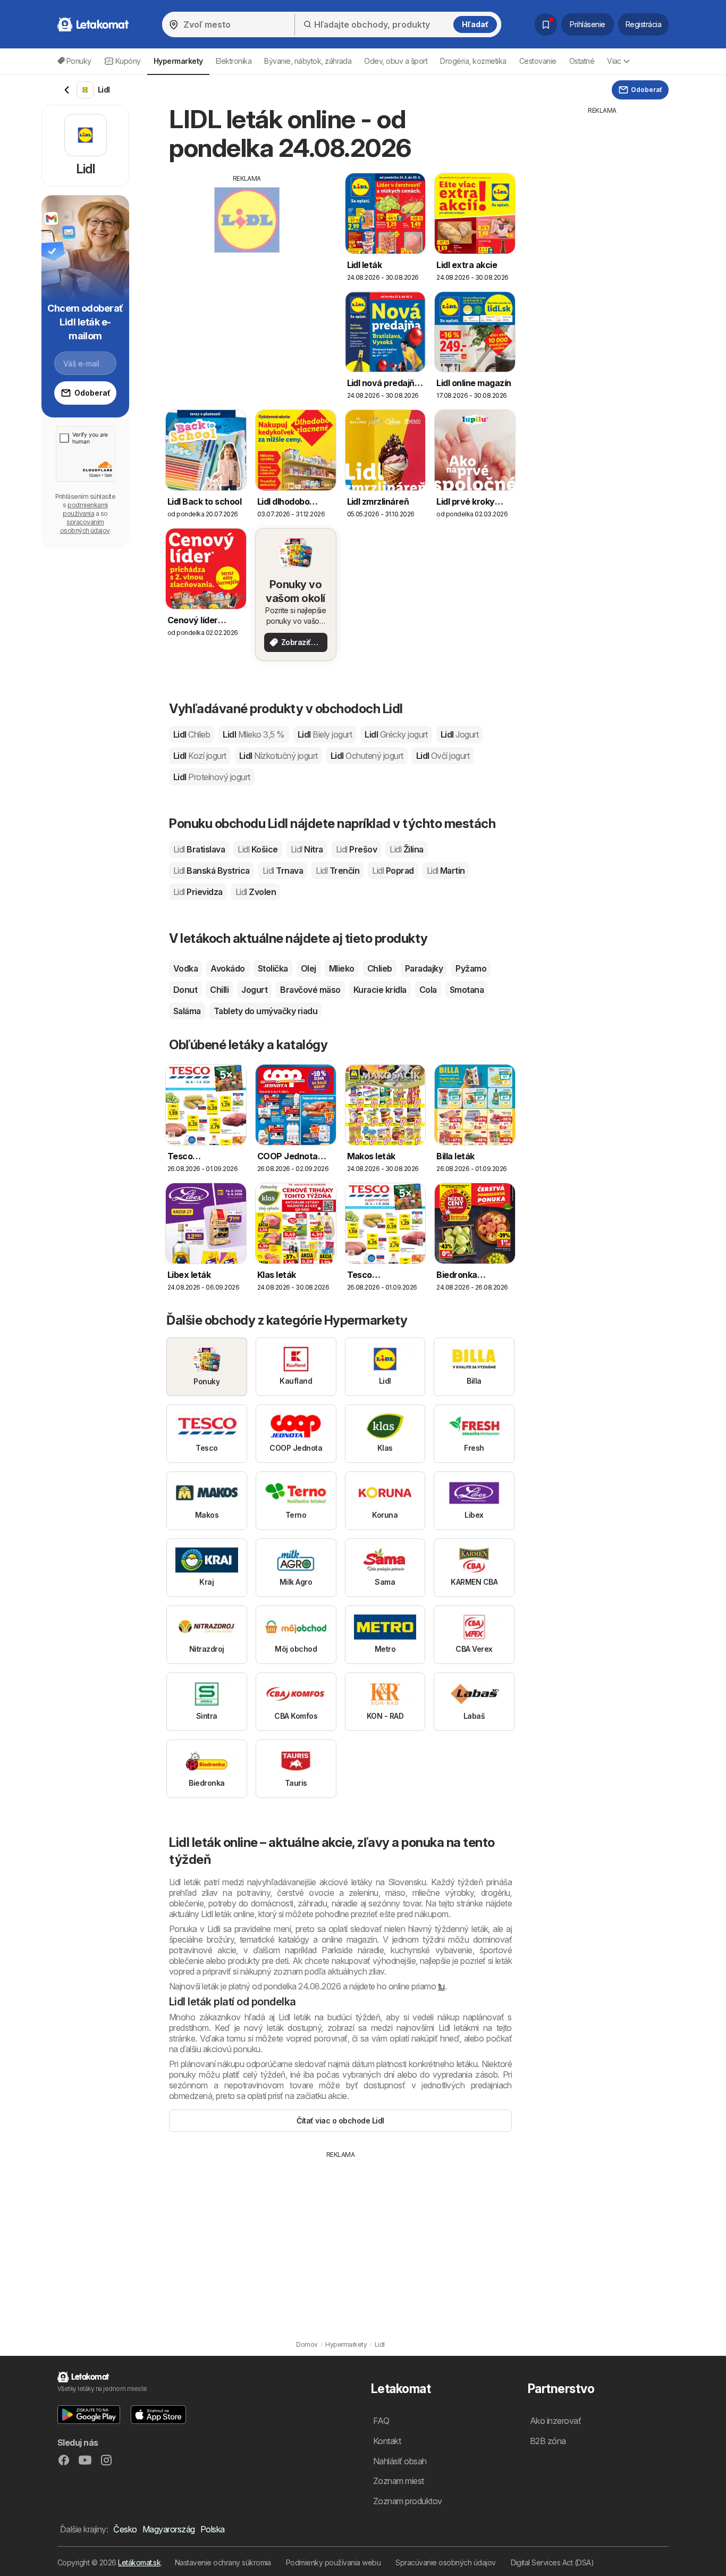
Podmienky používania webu (333, 2562)
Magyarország (169, 2529)
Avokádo (227, 968)
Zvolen (256, 892)
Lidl (192, 734)
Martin (446, 871)
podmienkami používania (85, 509)
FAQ (381, 2421)
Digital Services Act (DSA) (552, 2562)
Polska (213, 2529)
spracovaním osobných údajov (85, 526)
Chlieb (380, 968)
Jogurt (254, 990)
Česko (125, 2529)
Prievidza (198, 892)
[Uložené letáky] (546, 24)
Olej (309, 968)
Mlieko (342, 968)
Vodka (185, 968)
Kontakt (387, 2441)
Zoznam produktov (408, 2501)
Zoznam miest (399, 2481)
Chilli (219, 990)
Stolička (273, 968)
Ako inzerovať (555, 2421)
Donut (185, 990)
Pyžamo (471, 968)
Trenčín (337, 871)
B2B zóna (548, 2441)
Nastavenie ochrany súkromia (223, 2562)
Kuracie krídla (380, 990)
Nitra (307, 849)
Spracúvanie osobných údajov (445, 2562)
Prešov (356, 849)
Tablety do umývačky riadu (265, 1011)
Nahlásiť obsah (400, 2461)
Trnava (283, 871)
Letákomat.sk (139, 2562)
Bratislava (199, 849)
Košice (258, 849)
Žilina (406, 849)
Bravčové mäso (310, 990)
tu (441, 1986)
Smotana (467, 990)
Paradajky (424, 968)
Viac (614, 61)
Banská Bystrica (212, 871)
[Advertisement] (247, 258)
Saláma (187, 1011)
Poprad (393, 871)
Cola (428, 990)
